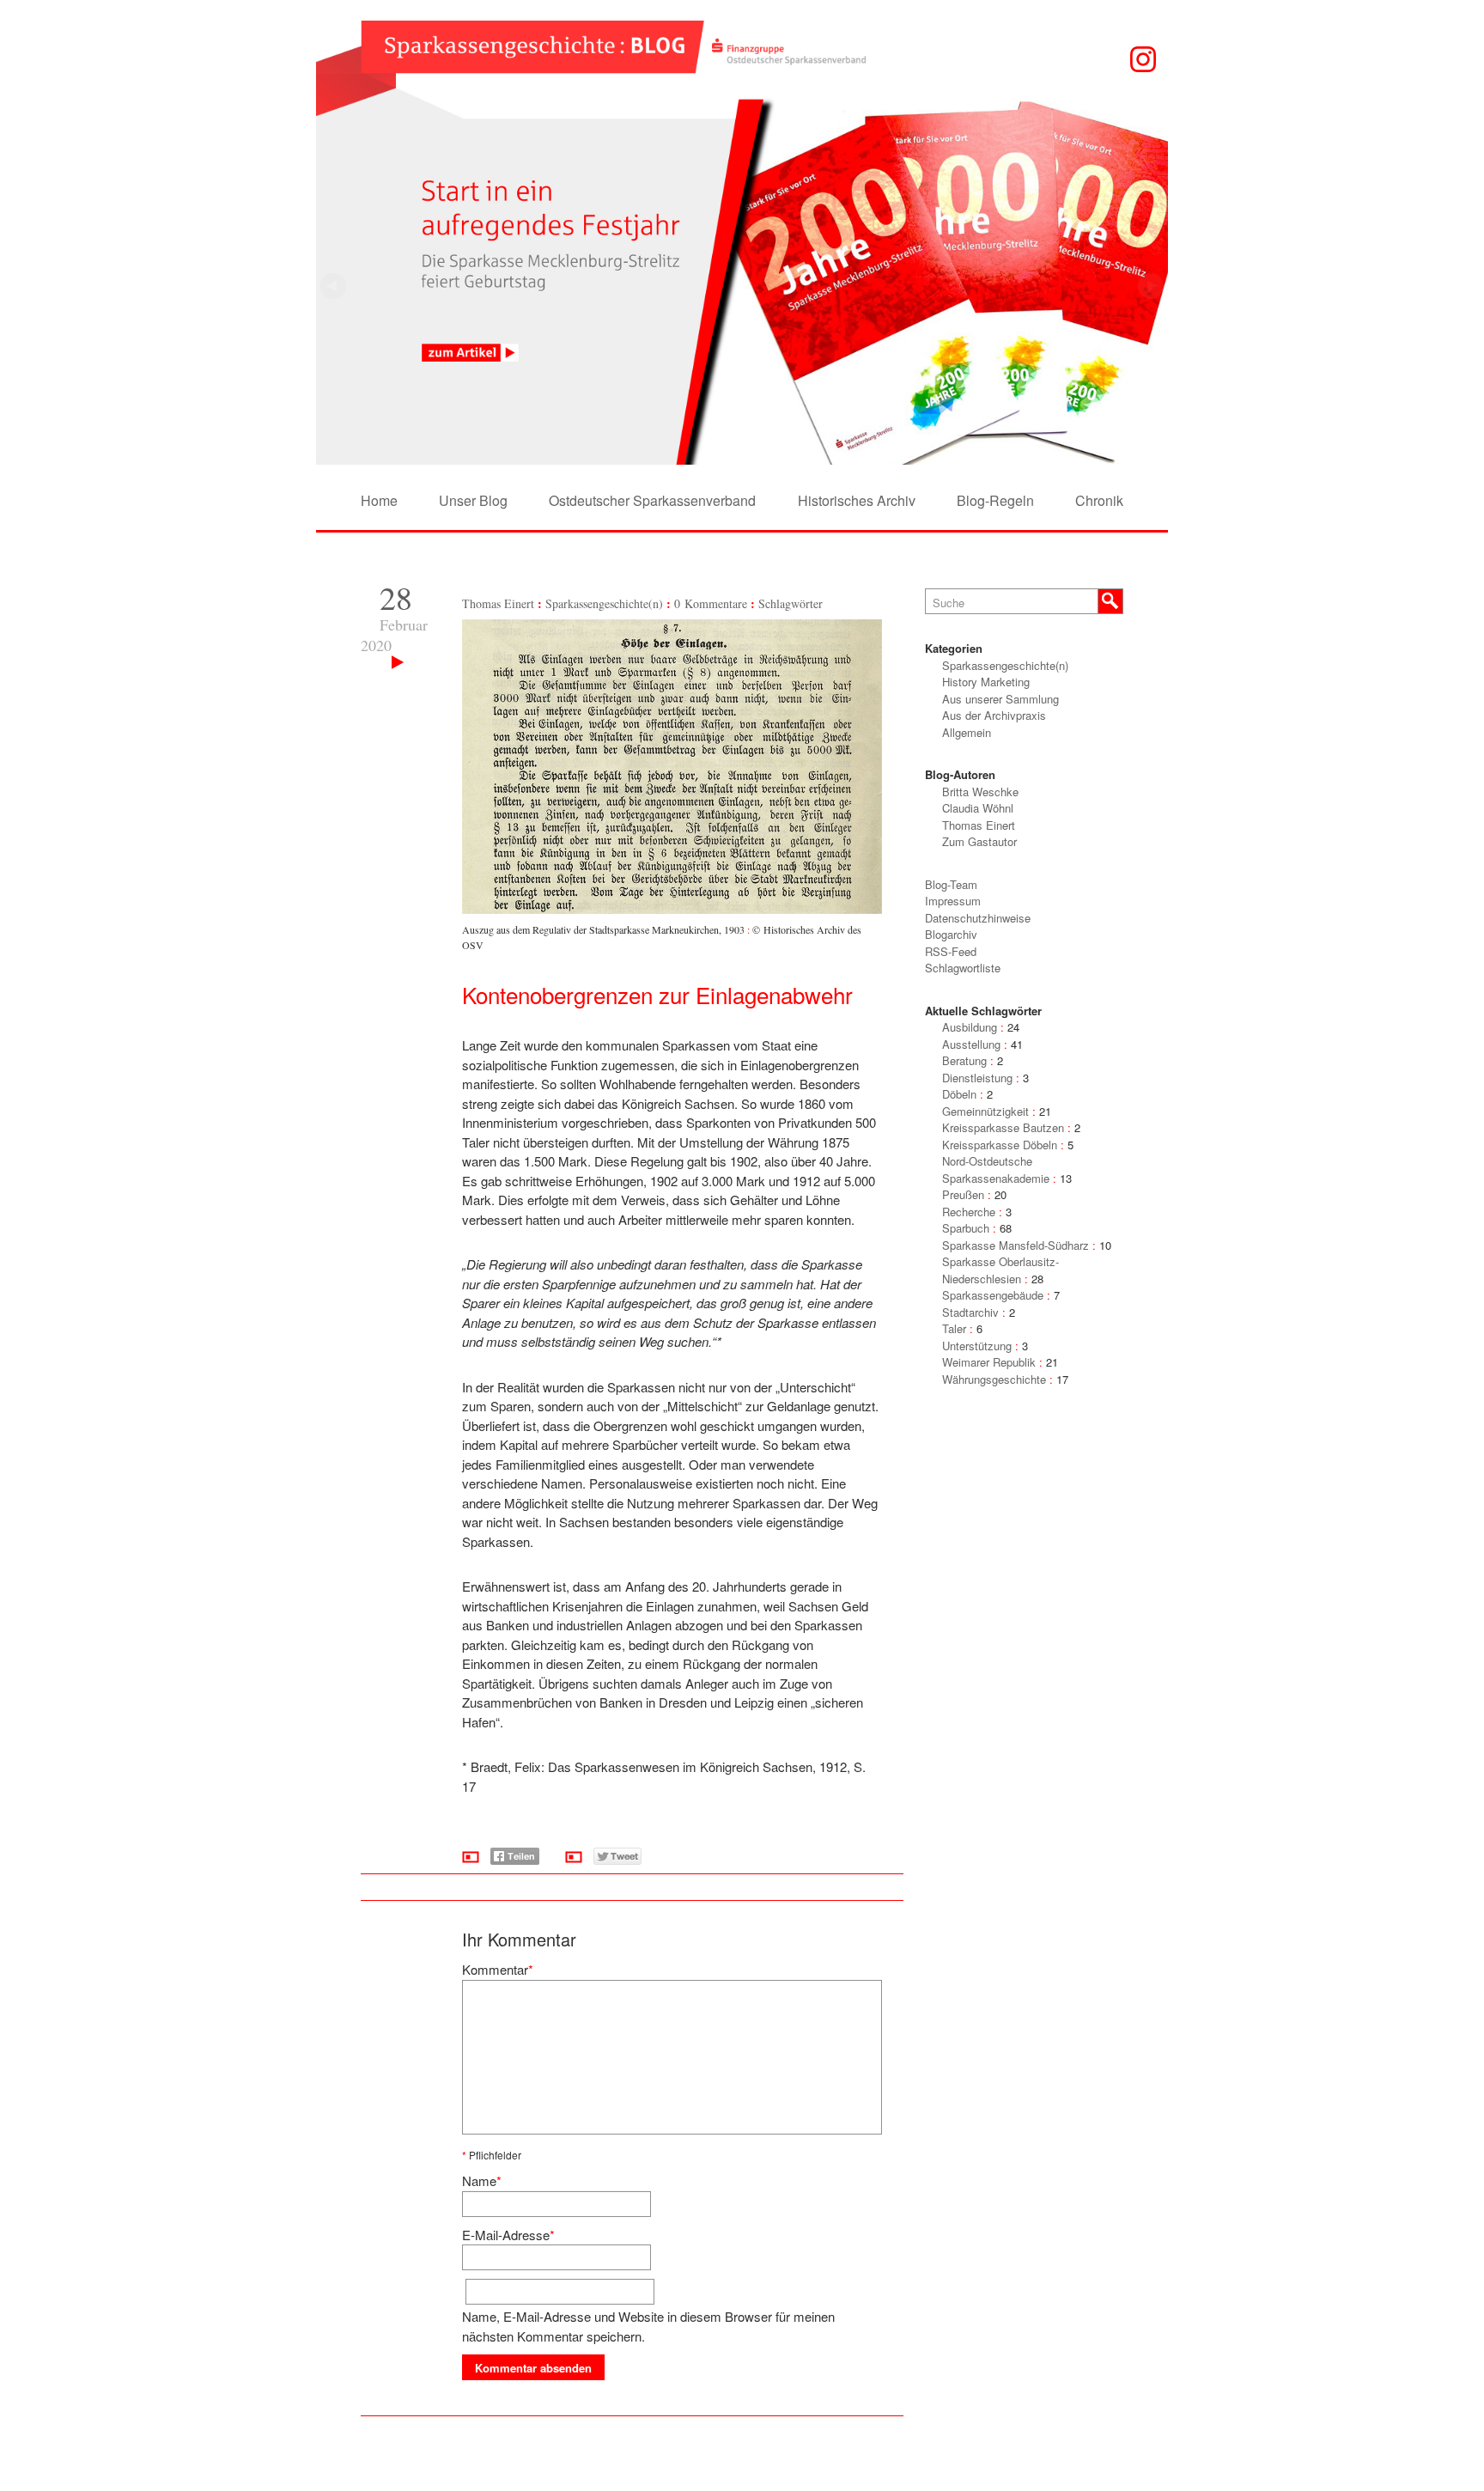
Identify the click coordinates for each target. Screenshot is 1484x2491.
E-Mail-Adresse (506, 2235)
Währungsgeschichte (994, 1379)
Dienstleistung (977, 1078)
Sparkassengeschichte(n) (604, 603)
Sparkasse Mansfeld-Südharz (1016, 1245)
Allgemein (967, 732)
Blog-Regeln (995, 500)
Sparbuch (966, 1228)
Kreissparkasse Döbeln (1000, 1145)
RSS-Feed (951, 951)
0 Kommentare (711, 603)
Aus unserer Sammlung (1000, 699)
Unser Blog (473, 500)
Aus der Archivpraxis (994, 715)
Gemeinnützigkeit (985, 1111)
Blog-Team (951, 884)
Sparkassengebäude (993, 1295)
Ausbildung (970, 1027)
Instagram (1143, 59)
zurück (1151, 286)
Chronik (1099, 500)
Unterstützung (977, 1346)
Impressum (953, 901)
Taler (954, 1328)
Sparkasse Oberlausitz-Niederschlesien (1000, 1270)
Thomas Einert (498, 603)
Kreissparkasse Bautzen (1003, 1127)
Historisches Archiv (857, 500)
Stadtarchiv (970, 1312)
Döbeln (959, 1094)
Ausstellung (971, 1044)
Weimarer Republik (989, 1362)
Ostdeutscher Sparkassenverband (652, 500)
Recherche (969, 1212)
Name (479, 2180)
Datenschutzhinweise (978, 918)
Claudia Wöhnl (978, 808)
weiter (333, 286)
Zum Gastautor (979, 841)
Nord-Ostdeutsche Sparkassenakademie (996, 1169)
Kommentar (495, 1969)
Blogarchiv (951, 934)
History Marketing (986, 682)
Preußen (963, 1194)
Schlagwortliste (963, 968)
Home (379, 500)
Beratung (964, 1060)
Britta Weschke (980, 792)
